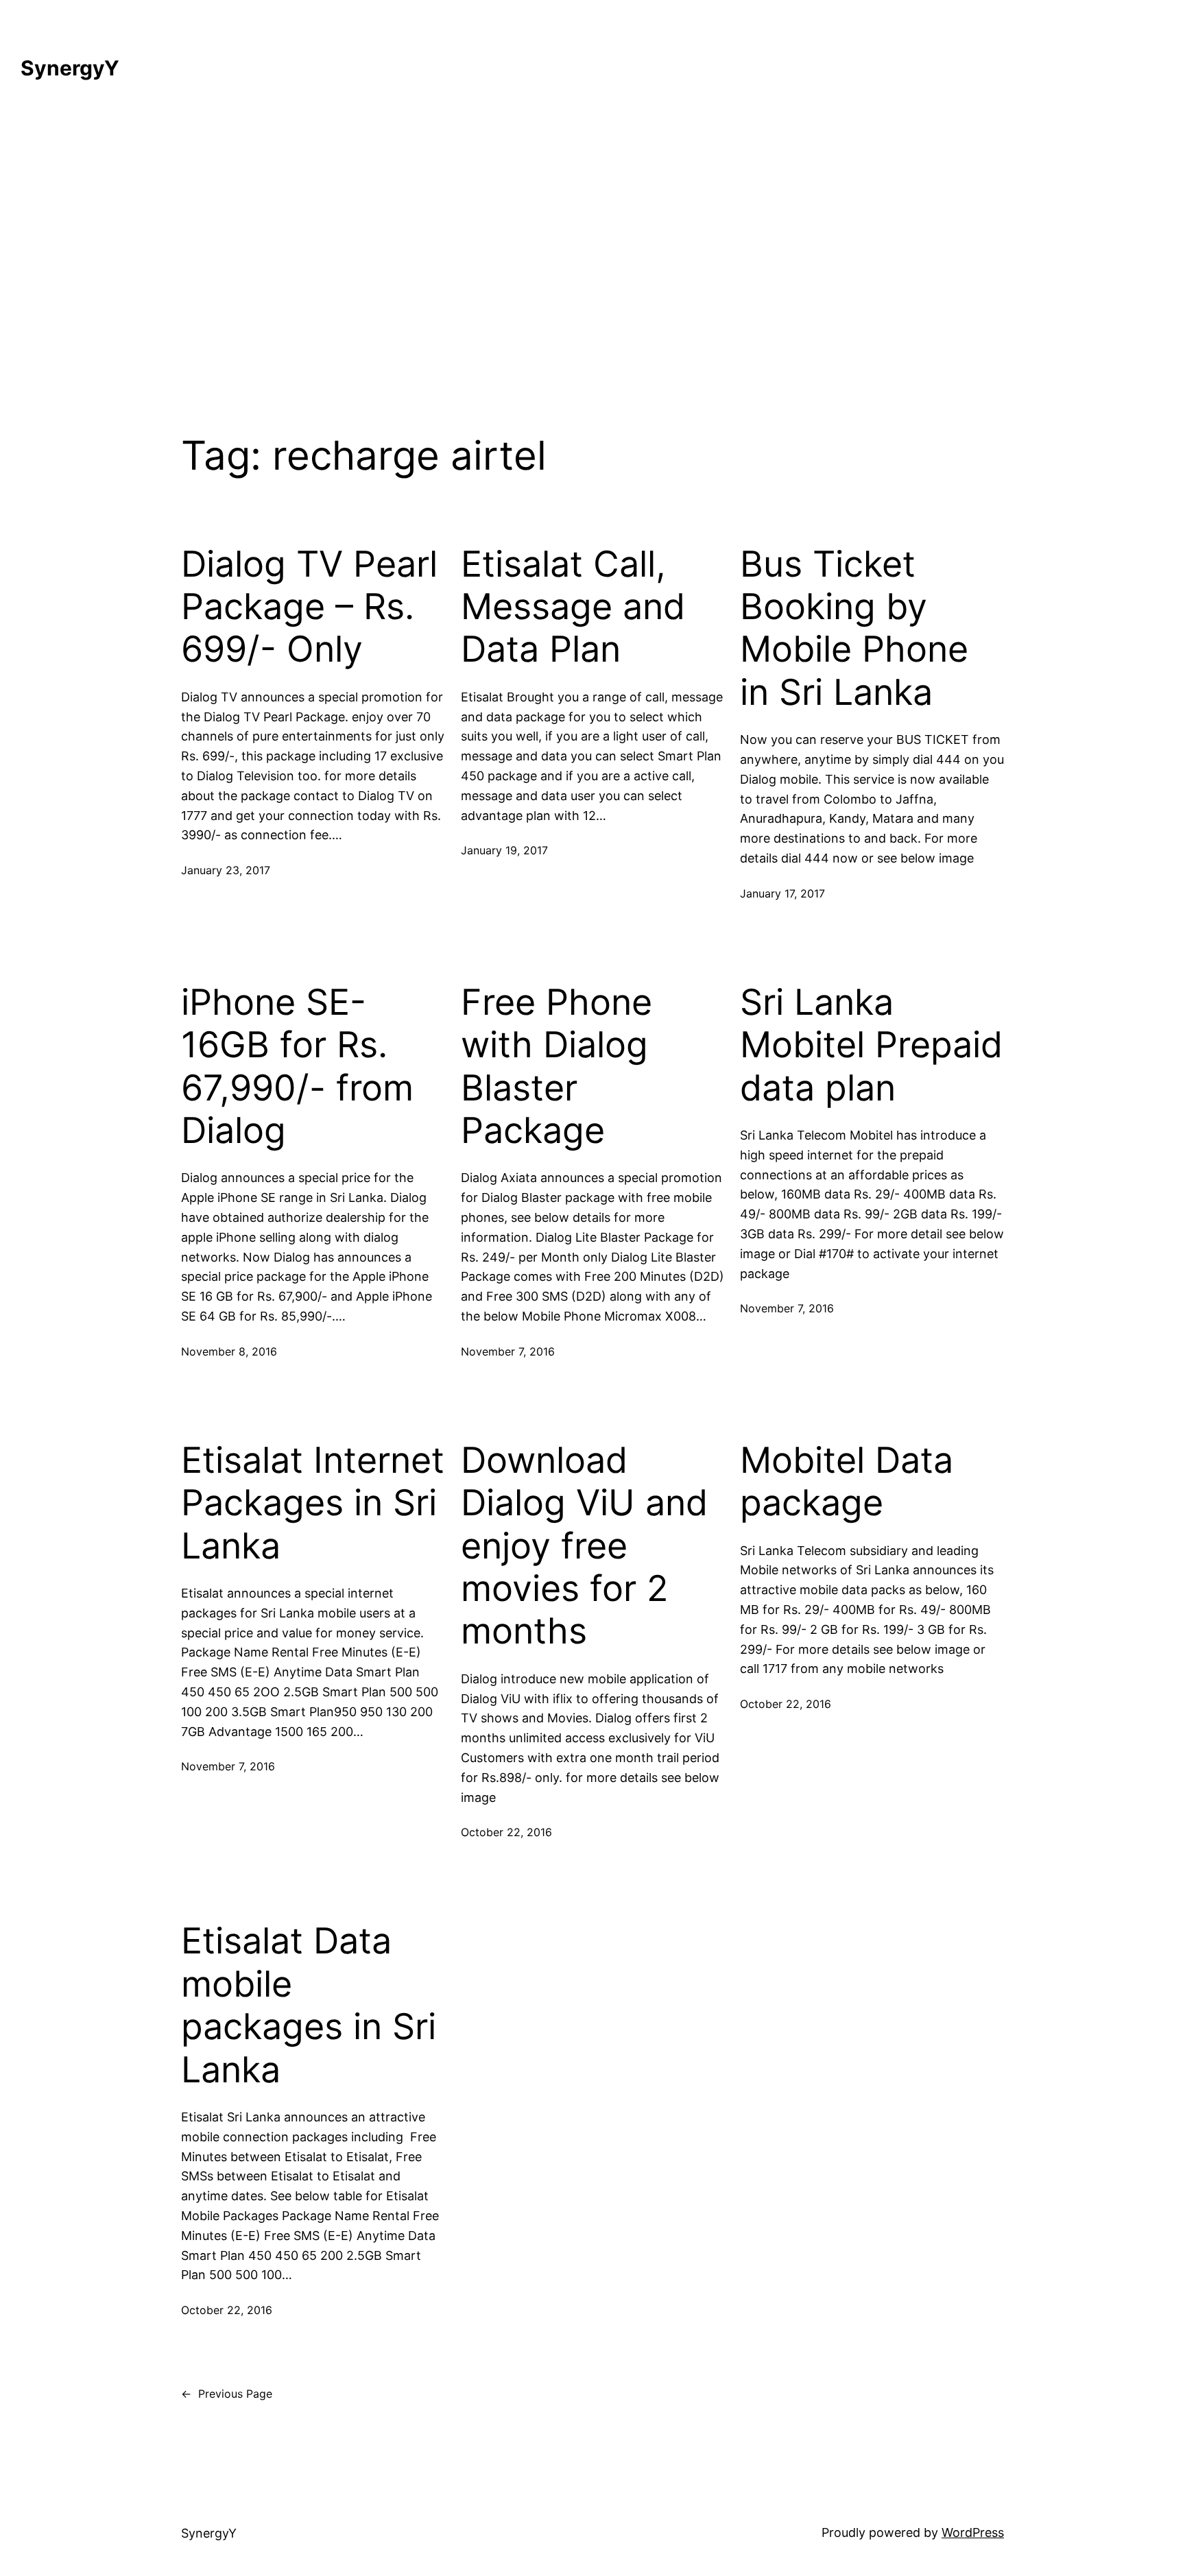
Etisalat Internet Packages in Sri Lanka (313, 1503)
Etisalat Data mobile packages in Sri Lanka (309, 2005)
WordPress (973, 2532)
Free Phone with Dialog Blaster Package (556, 1067)
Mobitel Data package (847, 1482)
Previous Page (227, 2394)
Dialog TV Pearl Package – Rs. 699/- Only (309, 607)
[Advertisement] (592, 248)
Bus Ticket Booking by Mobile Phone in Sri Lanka (854, 628)
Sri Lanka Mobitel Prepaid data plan (871, 1045)
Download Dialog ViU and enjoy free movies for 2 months (584, 1546)
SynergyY (70, 68)
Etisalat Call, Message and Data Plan (573, 607)
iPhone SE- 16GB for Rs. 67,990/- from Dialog (297, 1067)
